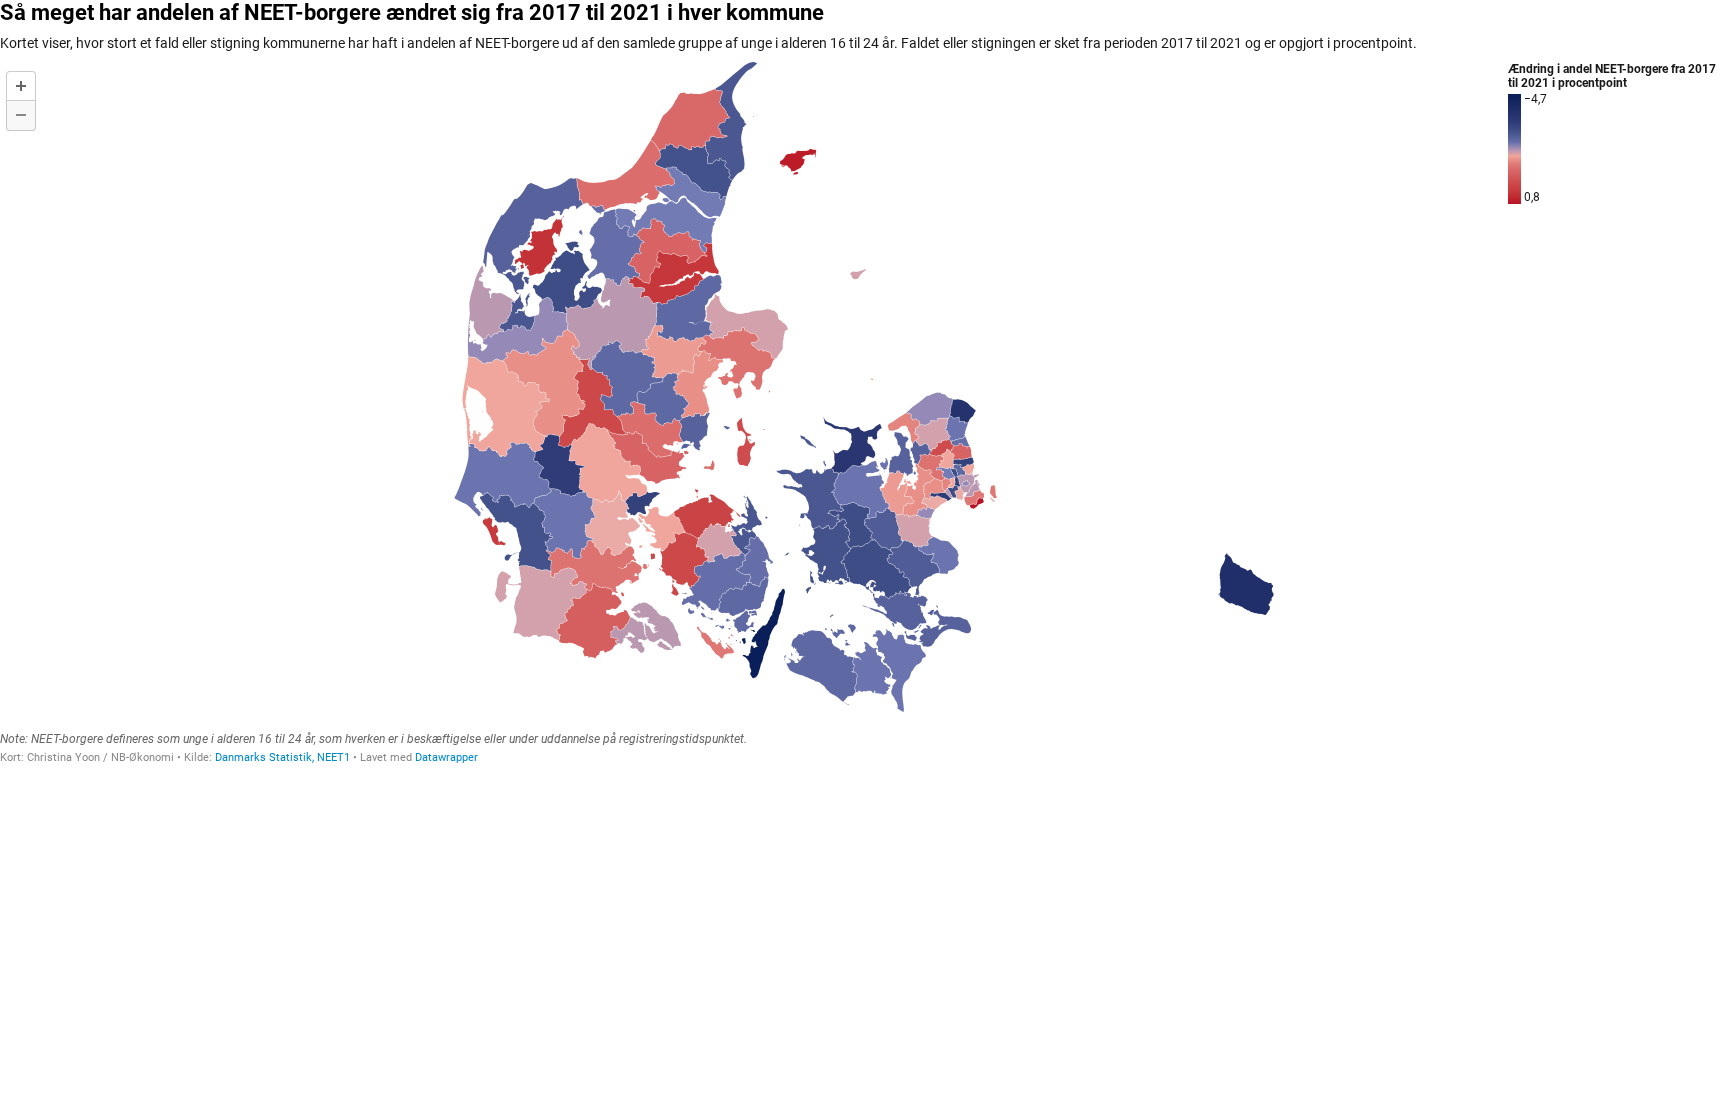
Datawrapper (446, 757)
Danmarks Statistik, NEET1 (282, 757)
